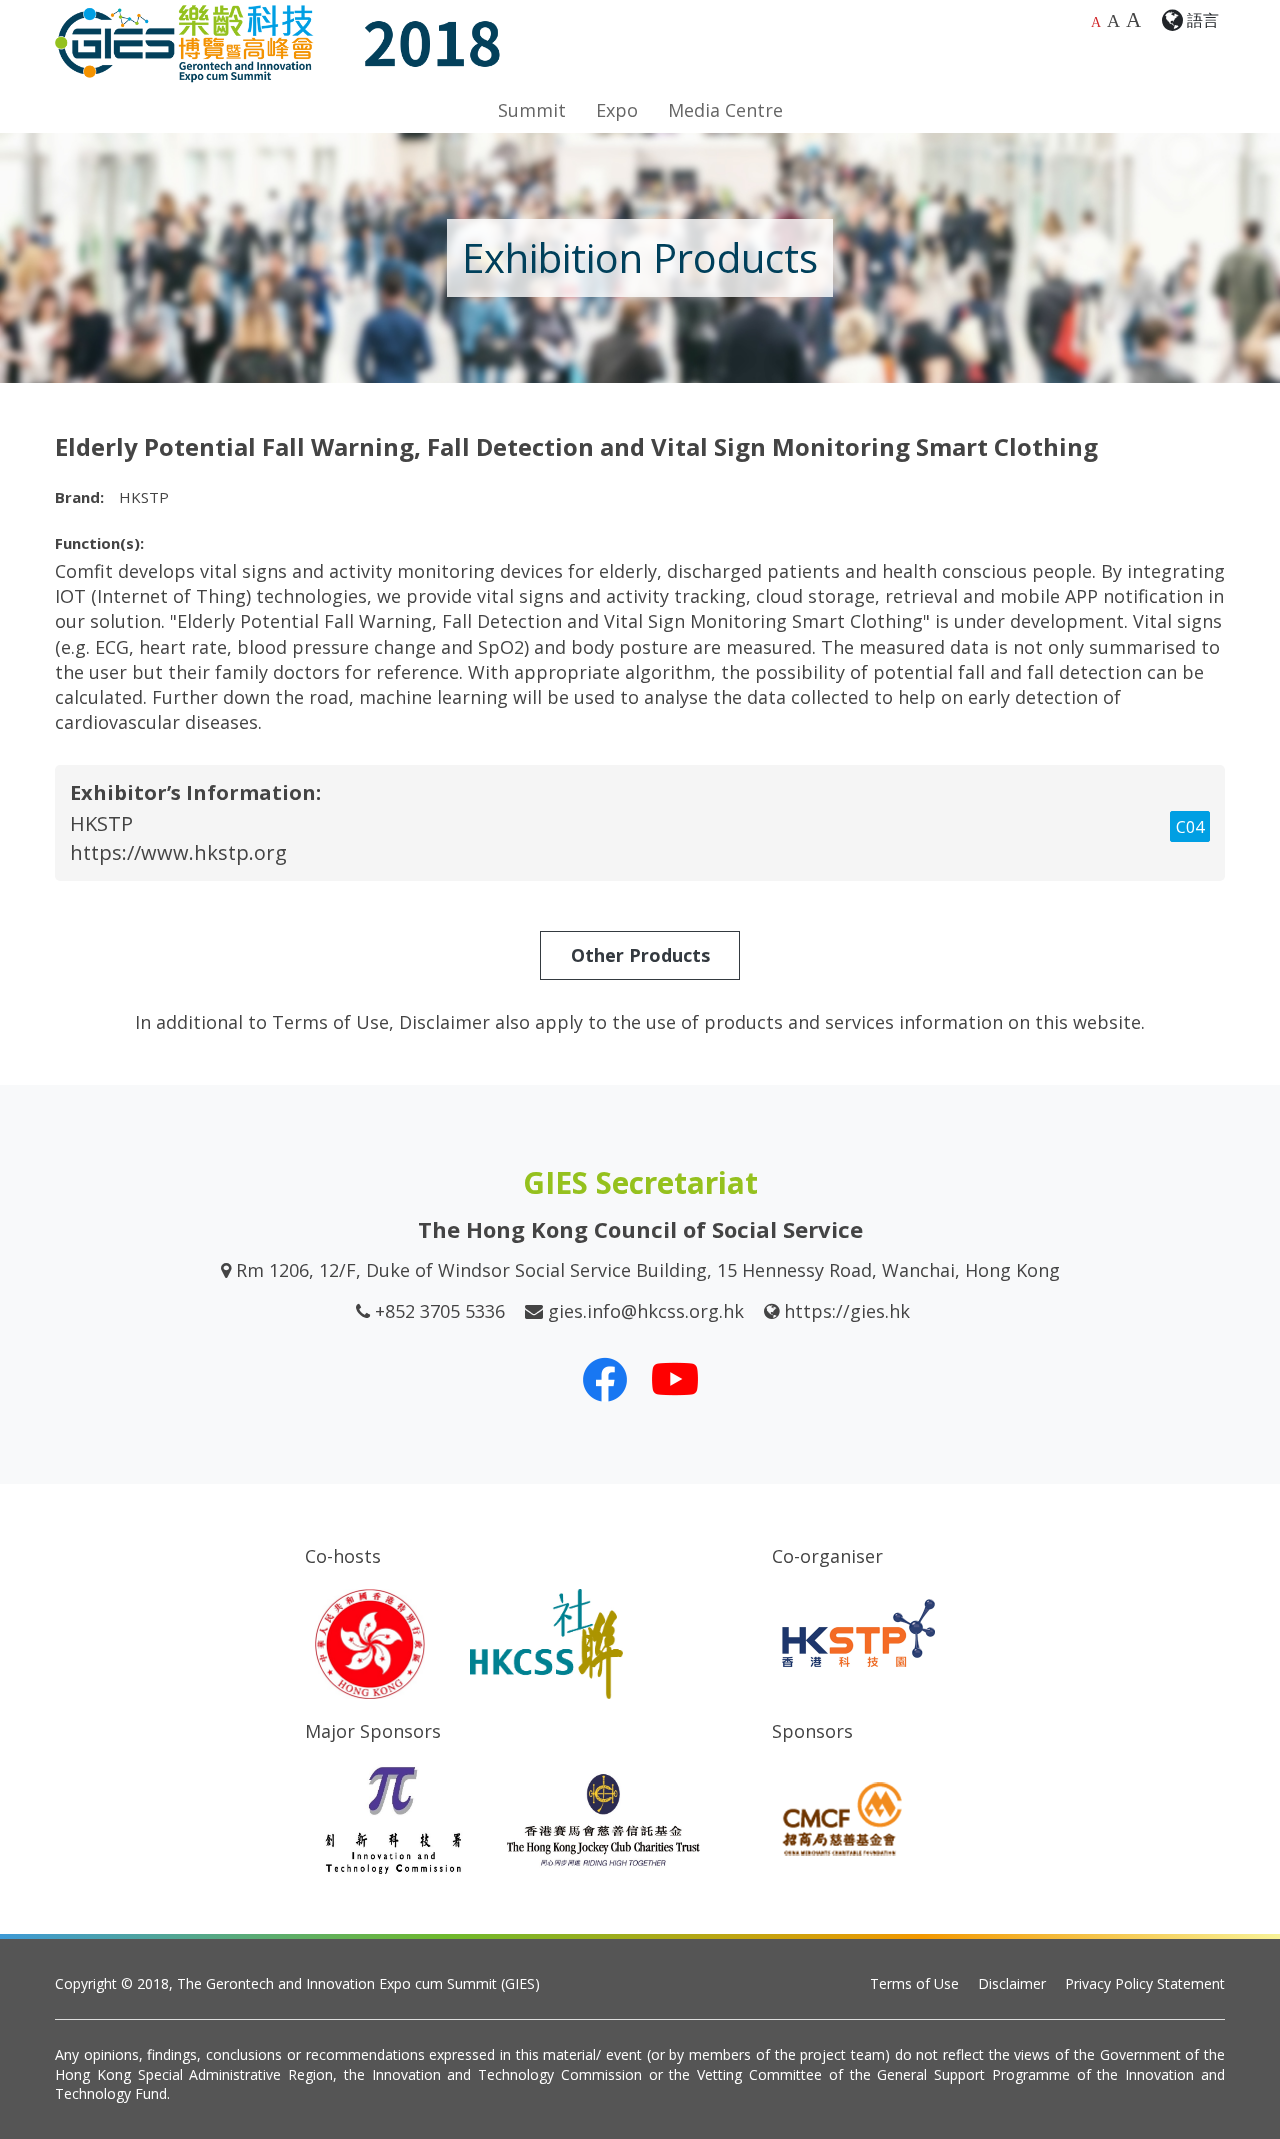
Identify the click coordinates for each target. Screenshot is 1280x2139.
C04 (1190, 827)
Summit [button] (532, 110)
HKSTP (101, 823)
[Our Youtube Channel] (675, 1379)
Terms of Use (914, 1983)
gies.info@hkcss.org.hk (646, 1311)
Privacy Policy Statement (1145, 1983)
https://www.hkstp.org (178, 852)
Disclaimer (1012, 1983)
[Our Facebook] (605, 1379)
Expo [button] (617, 110)
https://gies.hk (847, 1311)
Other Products (640, 955)
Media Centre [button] (725, 110)
